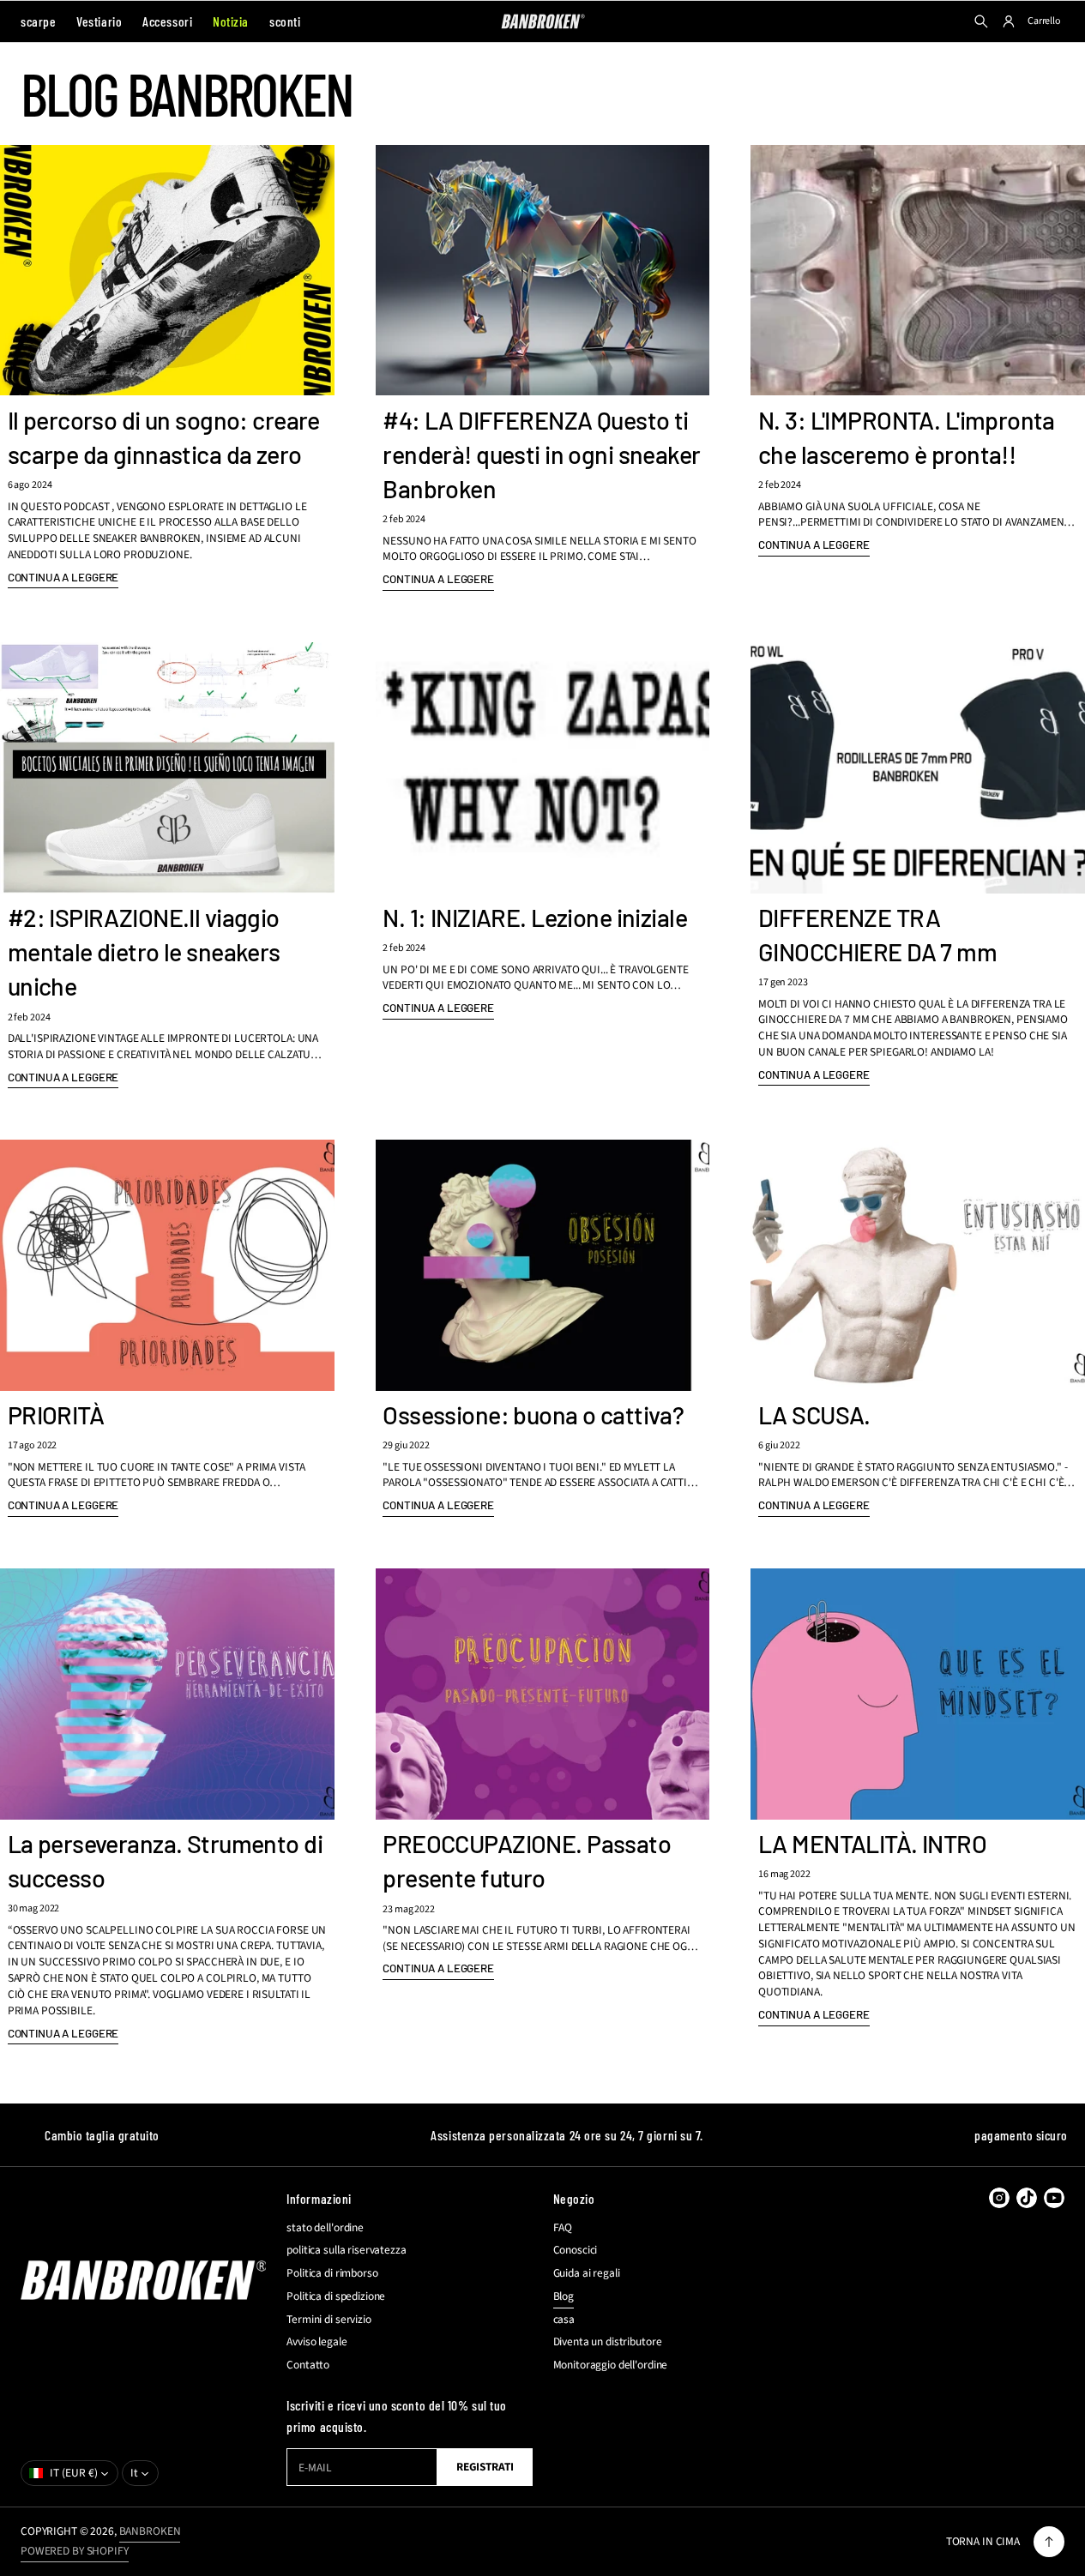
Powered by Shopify (75, 2551)
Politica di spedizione (336, 2296)
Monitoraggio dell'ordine (611, 2365)
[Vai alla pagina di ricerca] (981, 21)
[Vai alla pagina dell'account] (1009, 21)
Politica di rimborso (332, 2273)
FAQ (563, 2228)
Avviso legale (316, 2342)
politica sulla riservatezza (346, 2250)
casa (564, 2320)
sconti (285, 21)
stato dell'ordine (325, 2228)
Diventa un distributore (608, 2342)
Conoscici (576, 2250)
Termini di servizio (329, 2320)
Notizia (231, 21)
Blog (564, 2296)
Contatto (308, 2365)
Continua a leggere (63, 577)
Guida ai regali (587, 2273)
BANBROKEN (150, 2531)
